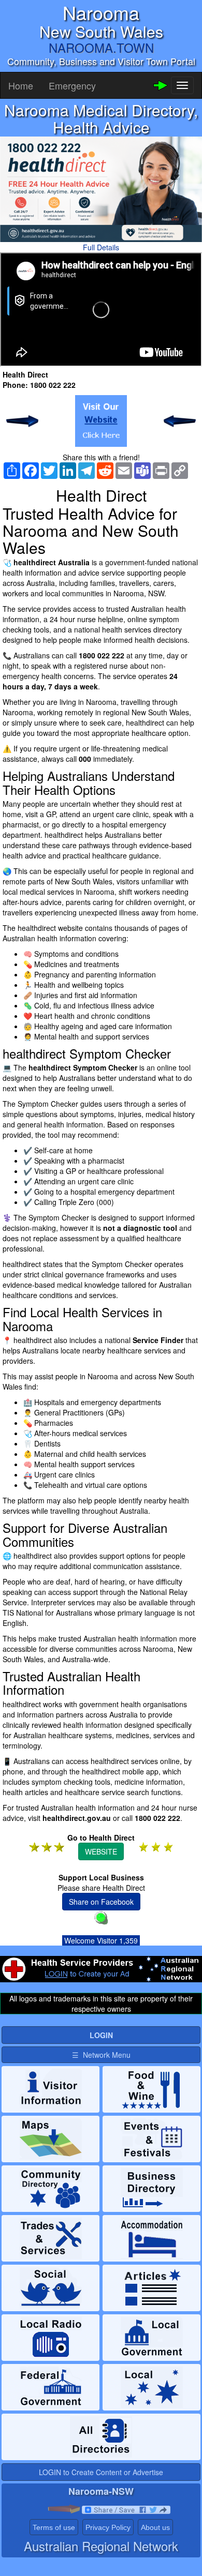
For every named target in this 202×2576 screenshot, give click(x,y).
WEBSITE (101, 1851)
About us (155, 2527)
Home (21, 85)
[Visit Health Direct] (101, 421)
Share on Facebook (101, 1902)
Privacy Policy (108, 2527)
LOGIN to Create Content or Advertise (101, 2472)
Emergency (72, 85)
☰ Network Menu (101, 2055)
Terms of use (54, 2527)
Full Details (101, 247)
